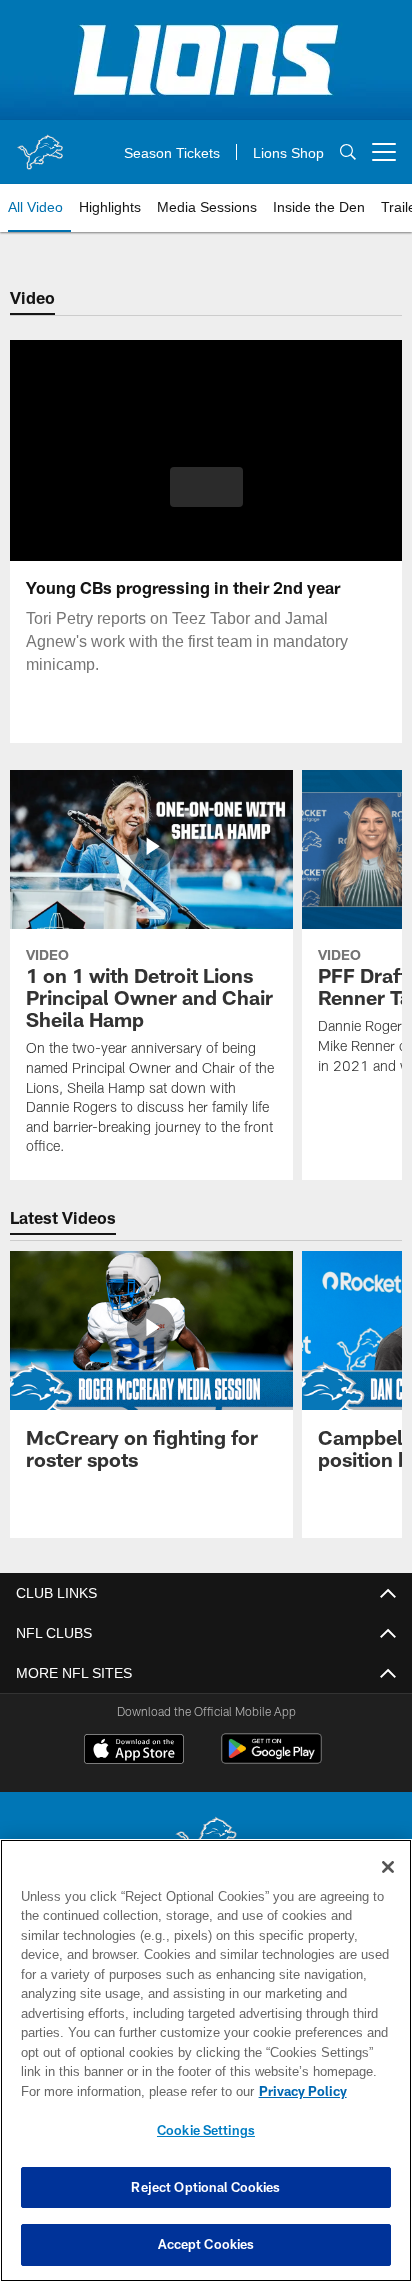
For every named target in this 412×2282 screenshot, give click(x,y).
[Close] (388, 1867)
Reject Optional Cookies (205, 2187)
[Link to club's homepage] (40, 144)
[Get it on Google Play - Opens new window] (271, 1758)
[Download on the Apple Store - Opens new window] (134, 1751)
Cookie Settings (206, 2130)
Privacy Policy (131, 2091)
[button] (206, 499)
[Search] (348, 152)
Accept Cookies (206, 2244)
